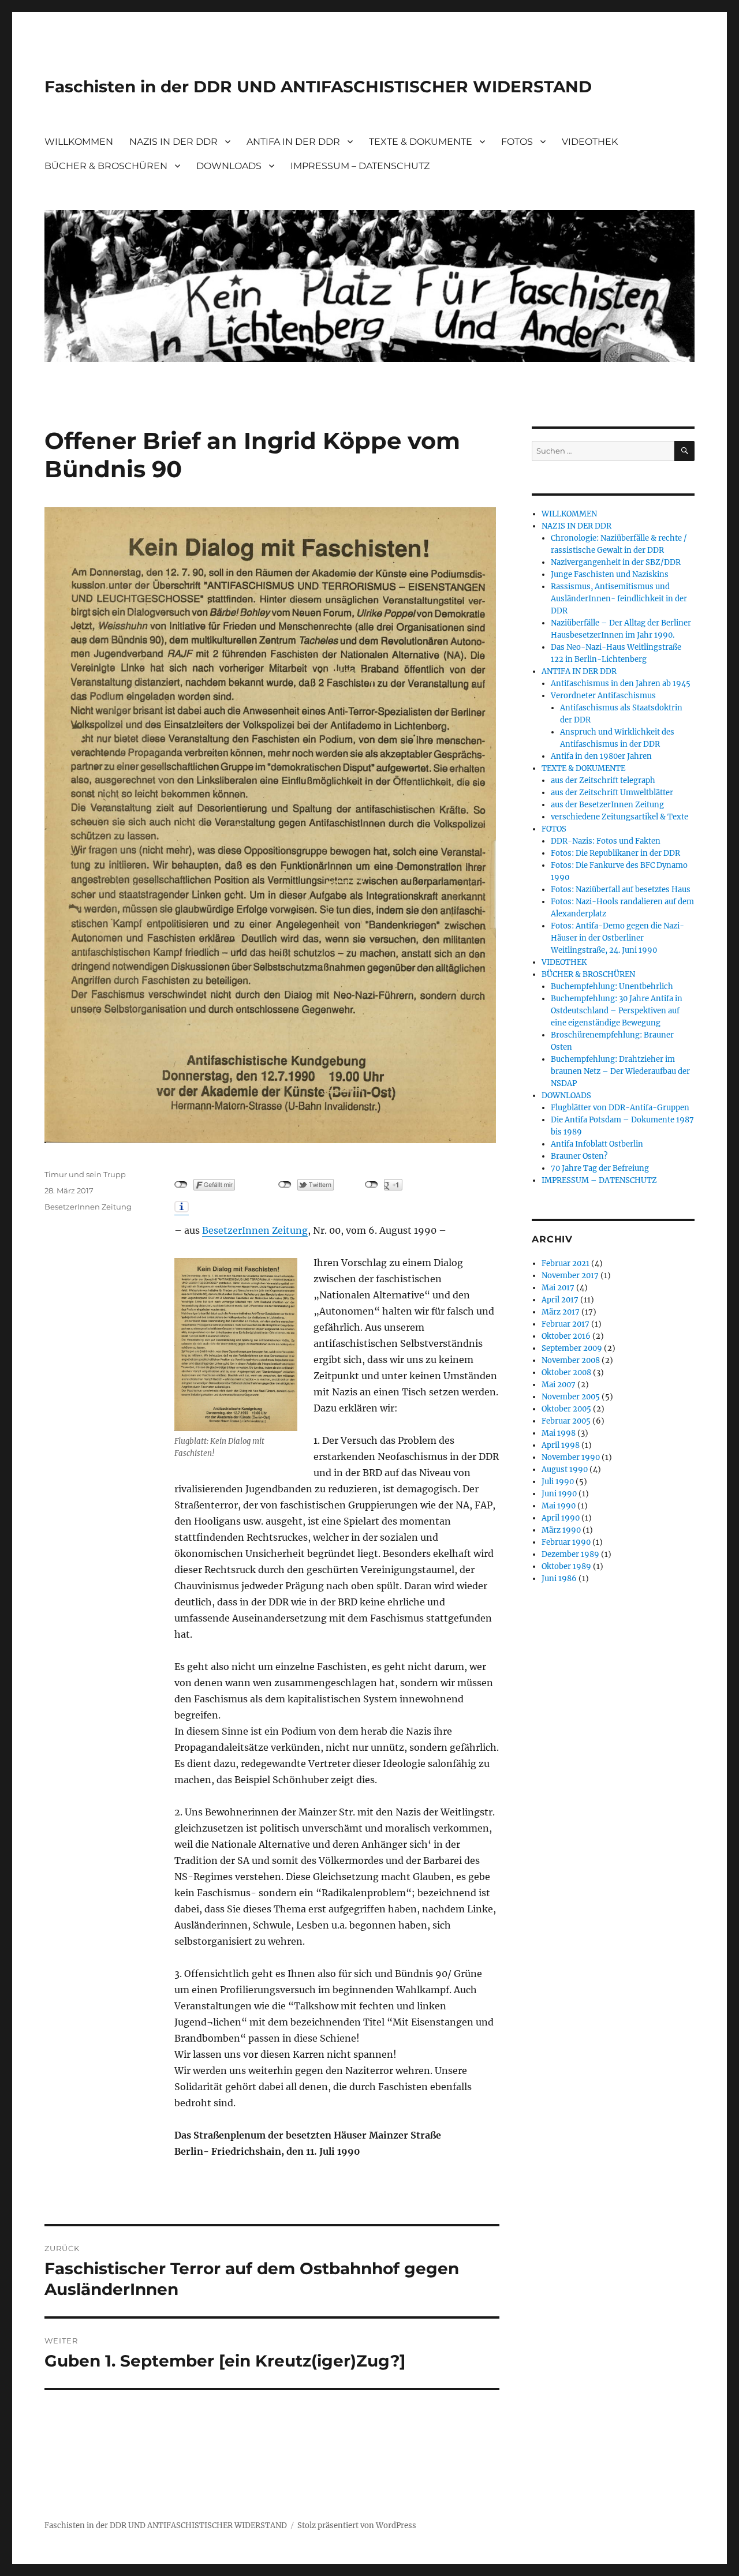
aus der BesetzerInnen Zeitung (607, 805)
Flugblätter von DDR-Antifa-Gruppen (620, 1108)
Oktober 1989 (566, 1566)
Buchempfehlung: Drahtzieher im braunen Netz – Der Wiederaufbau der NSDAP (620, 1071)
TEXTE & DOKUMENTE (421, 142)
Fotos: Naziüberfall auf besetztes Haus (621, 890)
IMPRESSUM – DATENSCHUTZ (360, 166)
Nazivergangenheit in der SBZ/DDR (616, 562)
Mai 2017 (558, 1288)
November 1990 (571, 1457)
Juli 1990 (558, 1482)
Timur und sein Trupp (85, 1174)
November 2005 (571, 1397)
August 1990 (565, 1469)
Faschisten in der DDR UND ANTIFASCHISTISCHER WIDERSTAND (318, 87)
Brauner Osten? (579, 1156)
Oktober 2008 (566, 1373)
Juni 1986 (559, 1579)
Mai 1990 (559, 1506)
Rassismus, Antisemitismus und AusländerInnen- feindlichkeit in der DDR (619, 599)
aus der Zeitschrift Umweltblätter (612, 793)
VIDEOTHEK (590, 142)
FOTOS (517, 142)
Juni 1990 (559, 1494)
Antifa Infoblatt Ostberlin (597, 1144)
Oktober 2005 (566, 1409)
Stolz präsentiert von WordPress (357, 2526)
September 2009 (572, 1348)
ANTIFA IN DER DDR (293, 142)
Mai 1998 (559, 1433)
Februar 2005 (566, 1421)
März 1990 (561, 1530)
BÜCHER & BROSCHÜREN (106, 166)
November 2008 (571, 1360)
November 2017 (570, 1276)
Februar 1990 (566, 1542)
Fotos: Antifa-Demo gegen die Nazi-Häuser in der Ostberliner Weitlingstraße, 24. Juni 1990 (617, 938)
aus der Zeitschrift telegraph (603, 780)
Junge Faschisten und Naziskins (610, 574)
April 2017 (560, 1300)
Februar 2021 (566, 1263)
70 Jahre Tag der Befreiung (600, 1168)
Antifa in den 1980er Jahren (601, 756)
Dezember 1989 (570, 1554)
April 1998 (561, 1445)
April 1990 (561, 1518)
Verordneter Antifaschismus (603, 696)
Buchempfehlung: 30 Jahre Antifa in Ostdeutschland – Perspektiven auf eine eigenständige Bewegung (617, 1011)
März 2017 (561, 1312)
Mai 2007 (559, 1385)
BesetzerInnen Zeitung (255, 1230)
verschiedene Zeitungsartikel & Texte (619, 817)
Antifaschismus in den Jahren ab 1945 (621, 684)
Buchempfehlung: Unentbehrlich (612, 986)
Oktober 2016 (566, 1336)
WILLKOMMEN (79, 142)
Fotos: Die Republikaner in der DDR (615, 853)
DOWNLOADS (229, 166)
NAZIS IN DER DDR (173, 142)
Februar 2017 (566, 1324)
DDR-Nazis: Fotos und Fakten (606, 841)
